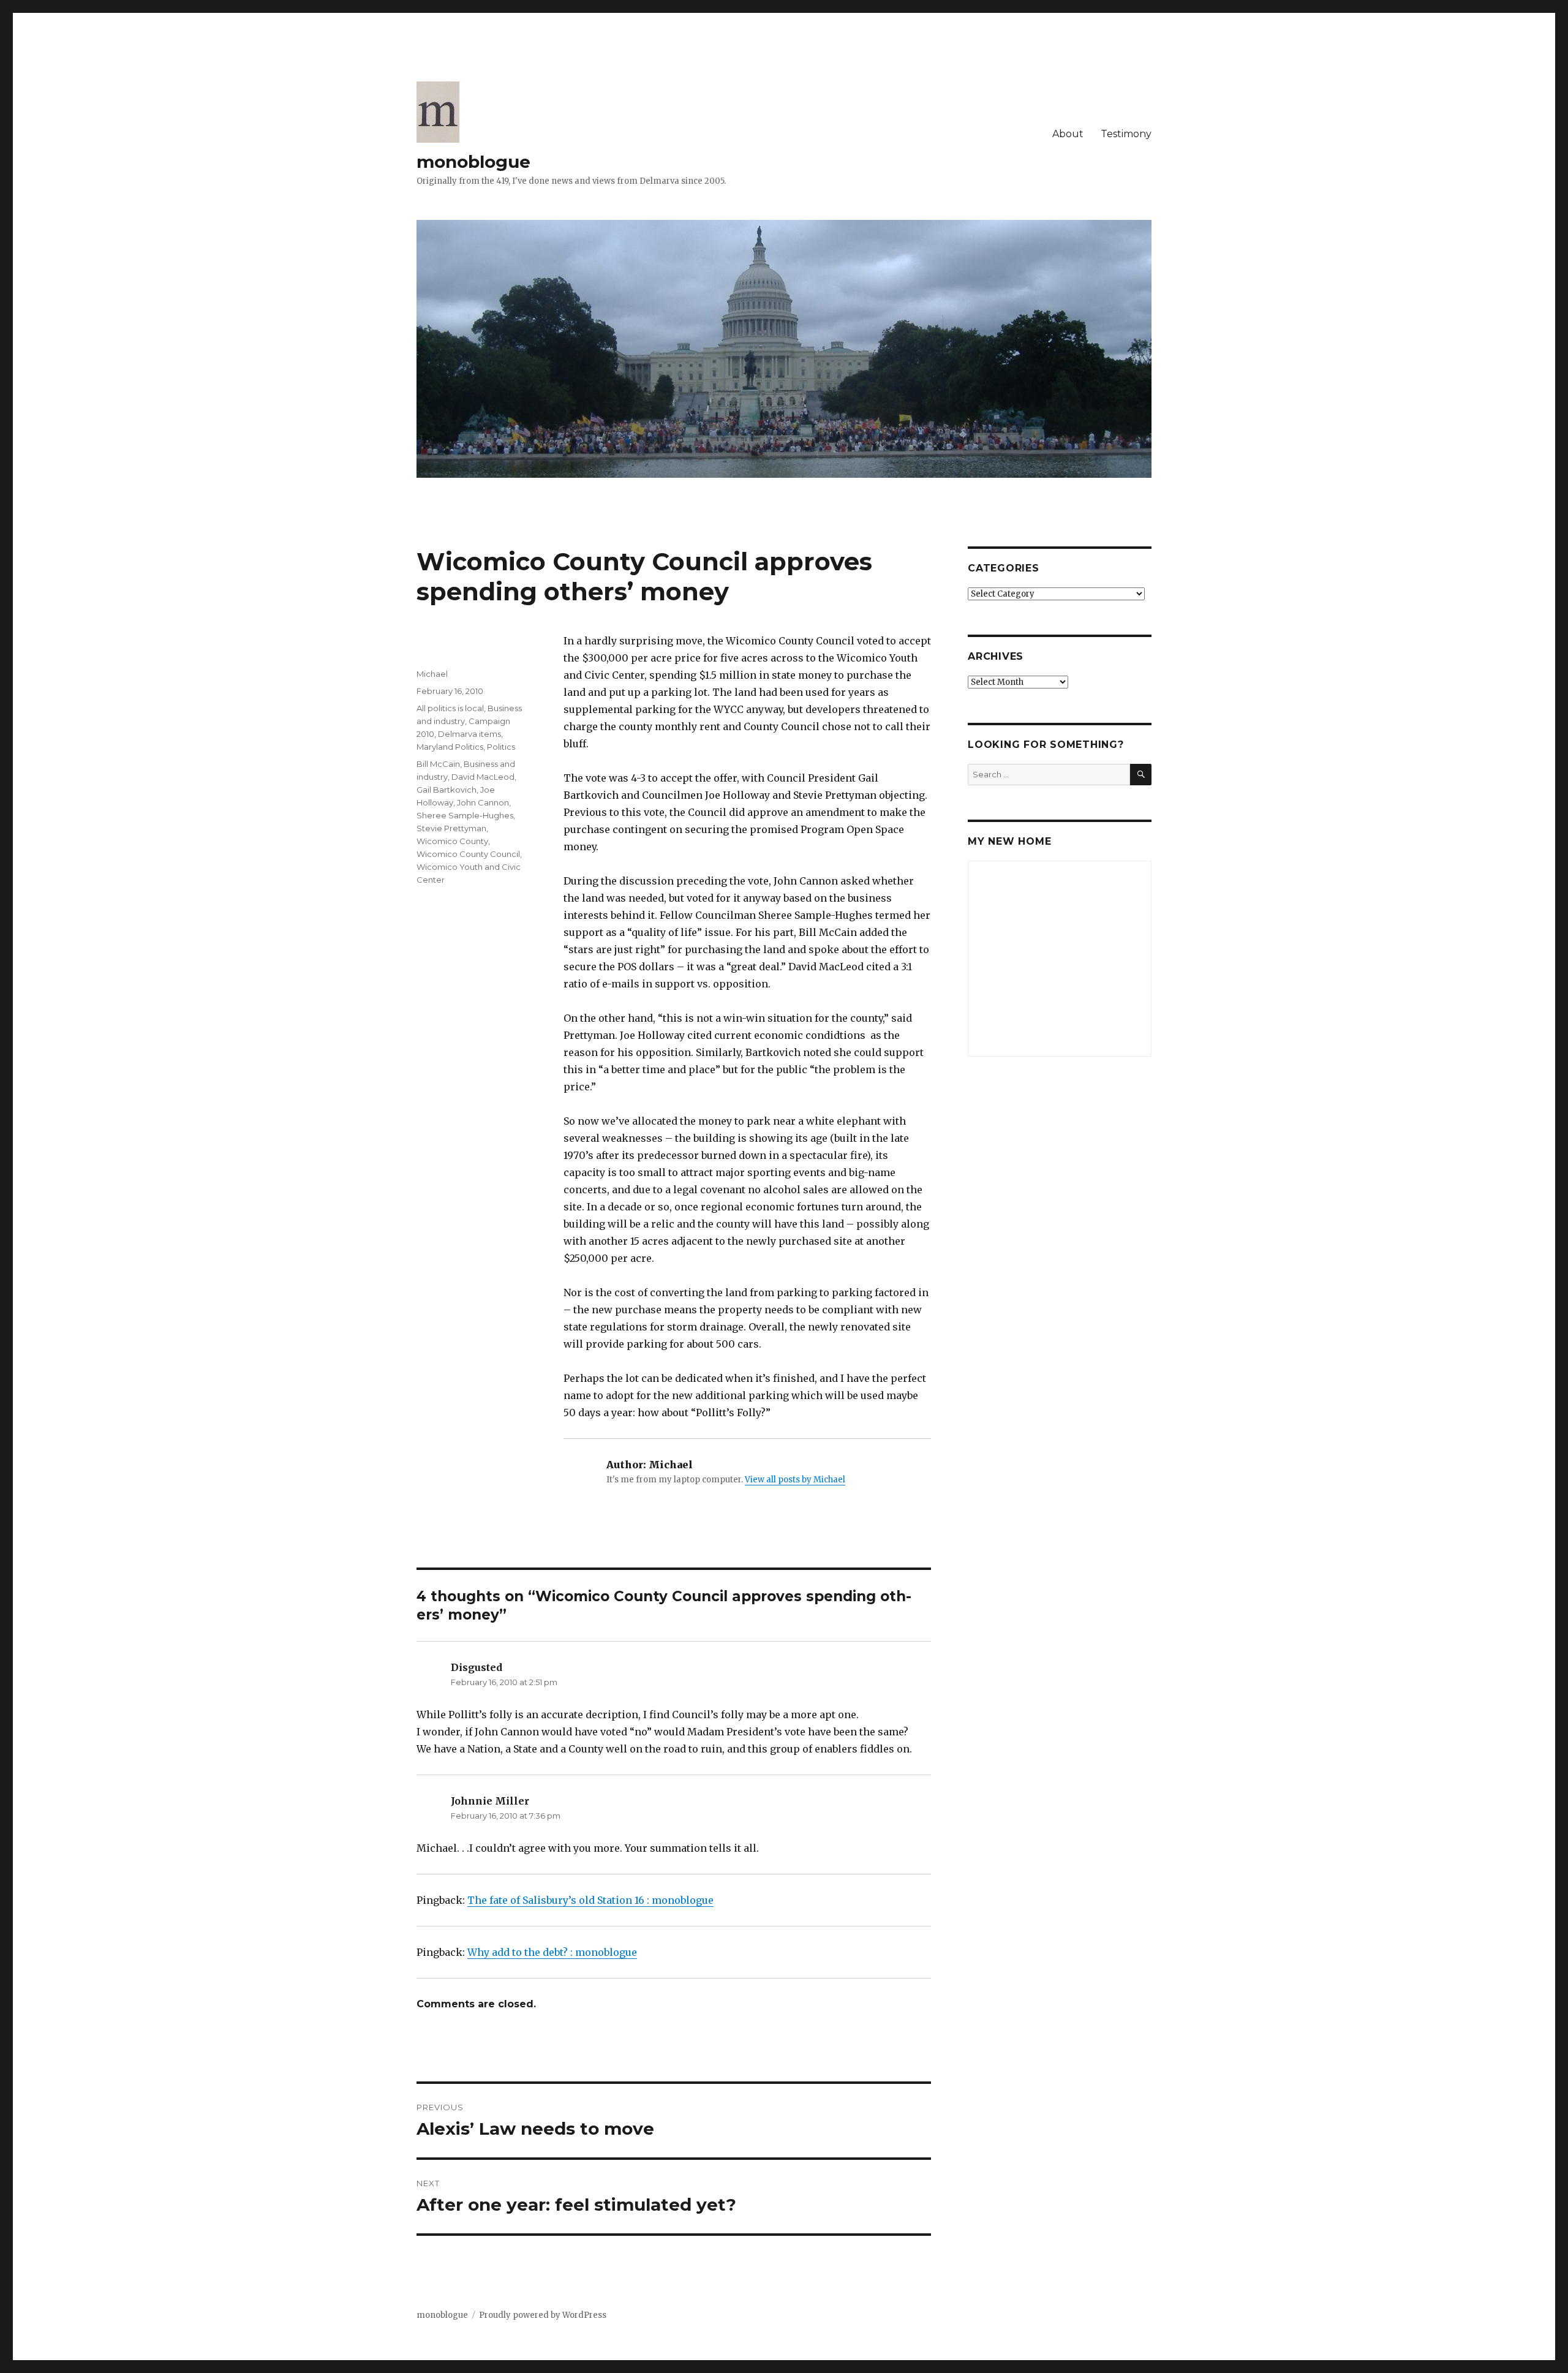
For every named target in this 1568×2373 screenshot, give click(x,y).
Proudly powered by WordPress (543, 2315)
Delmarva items (469, 734)
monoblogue (473, 162)
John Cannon (483, 802)
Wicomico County (452, 841)
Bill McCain (438, 764)
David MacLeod (483, 777)
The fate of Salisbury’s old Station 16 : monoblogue (590, 1900)
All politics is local (450, 708)
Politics (501, 747)
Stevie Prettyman (451, 828)
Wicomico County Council (468, 854)
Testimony (1126, 134)
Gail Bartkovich (447, 790)
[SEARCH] (1141, 775)
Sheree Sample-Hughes (465, 815)
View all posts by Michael (795, 1480)
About (1068, 134)
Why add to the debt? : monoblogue (552, 1952)
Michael (432, 674)
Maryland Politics (450, 747)
